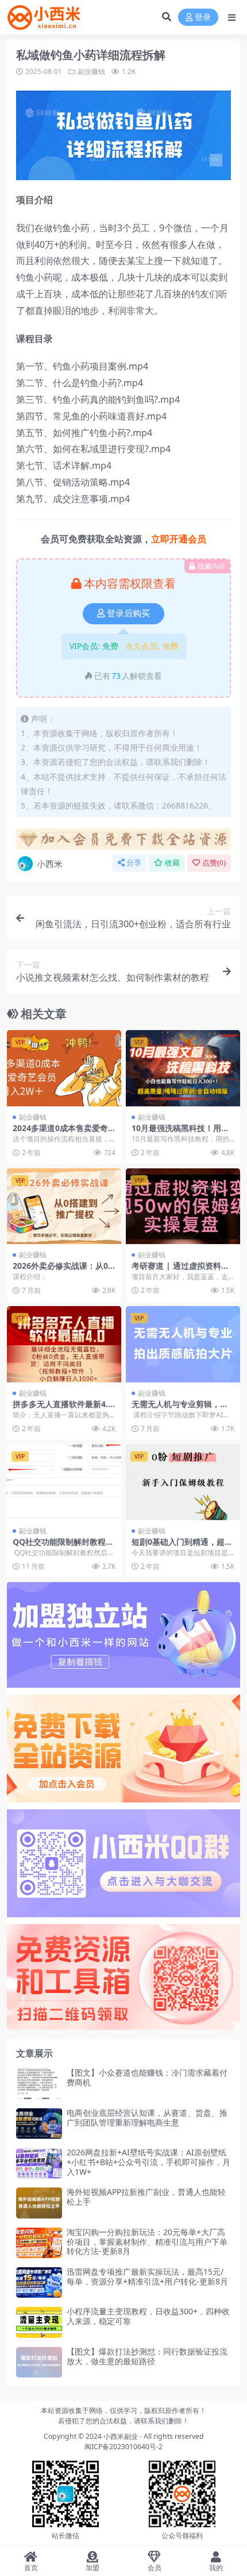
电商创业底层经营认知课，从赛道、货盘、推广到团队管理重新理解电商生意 (147, 2117)
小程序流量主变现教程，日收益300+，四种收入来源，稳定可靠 (148, 2316)
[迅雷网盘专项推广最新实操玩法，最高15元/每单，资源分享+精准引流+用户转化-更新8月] (39, 2282)
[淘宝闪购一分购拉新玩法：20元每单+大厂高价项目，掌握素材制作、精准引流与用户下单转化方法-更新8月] (39, 2243)
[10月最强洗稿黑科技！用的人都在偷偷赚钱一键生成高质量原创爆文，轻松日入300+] (183, 1068)
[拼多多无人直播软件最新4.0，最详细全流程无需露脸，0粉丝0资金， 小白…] (64, 1344)
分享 (134, 863)
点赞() (214, 863)
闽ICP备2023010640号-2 (123, 2447)
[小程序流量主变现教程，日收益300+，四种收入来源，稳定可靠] (39, 2322)
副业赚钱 (91, 71)
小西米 (50, 864)
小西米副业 (121, 2436)
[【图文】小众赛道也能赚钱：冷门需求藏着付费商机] (39, 2083)
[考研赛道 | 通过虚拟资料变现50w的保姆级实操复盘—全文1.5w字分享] (183, 1207)
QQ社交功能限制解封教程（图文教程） (59, 1547)
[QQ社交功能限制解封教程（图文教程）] (64, 1483)
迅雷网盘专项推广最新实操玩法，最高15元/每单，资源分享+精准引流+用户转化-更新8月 (147, 2276)
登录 (203, 18)
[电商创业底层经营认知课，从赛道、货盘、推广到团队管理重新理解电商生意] (39, 2124)
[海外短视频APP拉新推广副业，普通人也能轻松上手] (39, 2203)
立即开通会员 (179, 539)
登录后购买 (128, 613)
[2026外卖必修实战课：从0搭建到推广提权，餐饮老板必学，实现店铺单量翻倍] (64, 1207)
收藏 (172, 863)
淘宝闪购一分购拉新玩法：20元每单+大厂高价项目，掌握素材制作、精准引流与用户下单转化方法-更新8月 (147, 2242)
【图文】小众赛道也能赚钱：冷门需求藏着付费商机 (147, 2077)
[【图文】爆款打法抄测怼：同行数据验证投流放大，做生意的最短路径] (39, 2362)
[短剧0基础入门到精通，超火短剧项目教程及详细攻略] (183, 1483)
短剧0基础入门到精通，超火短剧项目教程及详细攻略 (182, 1547)
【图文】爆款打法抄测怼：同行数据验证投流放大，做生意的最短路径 (147, 2356)
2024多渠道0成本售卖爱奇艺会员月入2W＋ (60, 1133)
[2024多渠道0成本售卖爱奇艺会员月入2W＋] (64, 1068)
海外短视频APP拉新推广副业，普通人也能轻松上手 (146, 2197)
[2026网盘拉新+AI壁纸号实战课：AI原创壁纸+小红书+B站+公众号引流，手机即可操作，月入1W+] (39, 2163)
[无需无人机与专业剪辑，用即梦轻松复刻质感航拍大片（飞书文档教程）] (183, 1344)
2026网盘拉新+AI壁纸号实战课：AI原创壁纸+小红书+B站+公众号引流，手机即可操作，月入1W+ (148, 2162)
